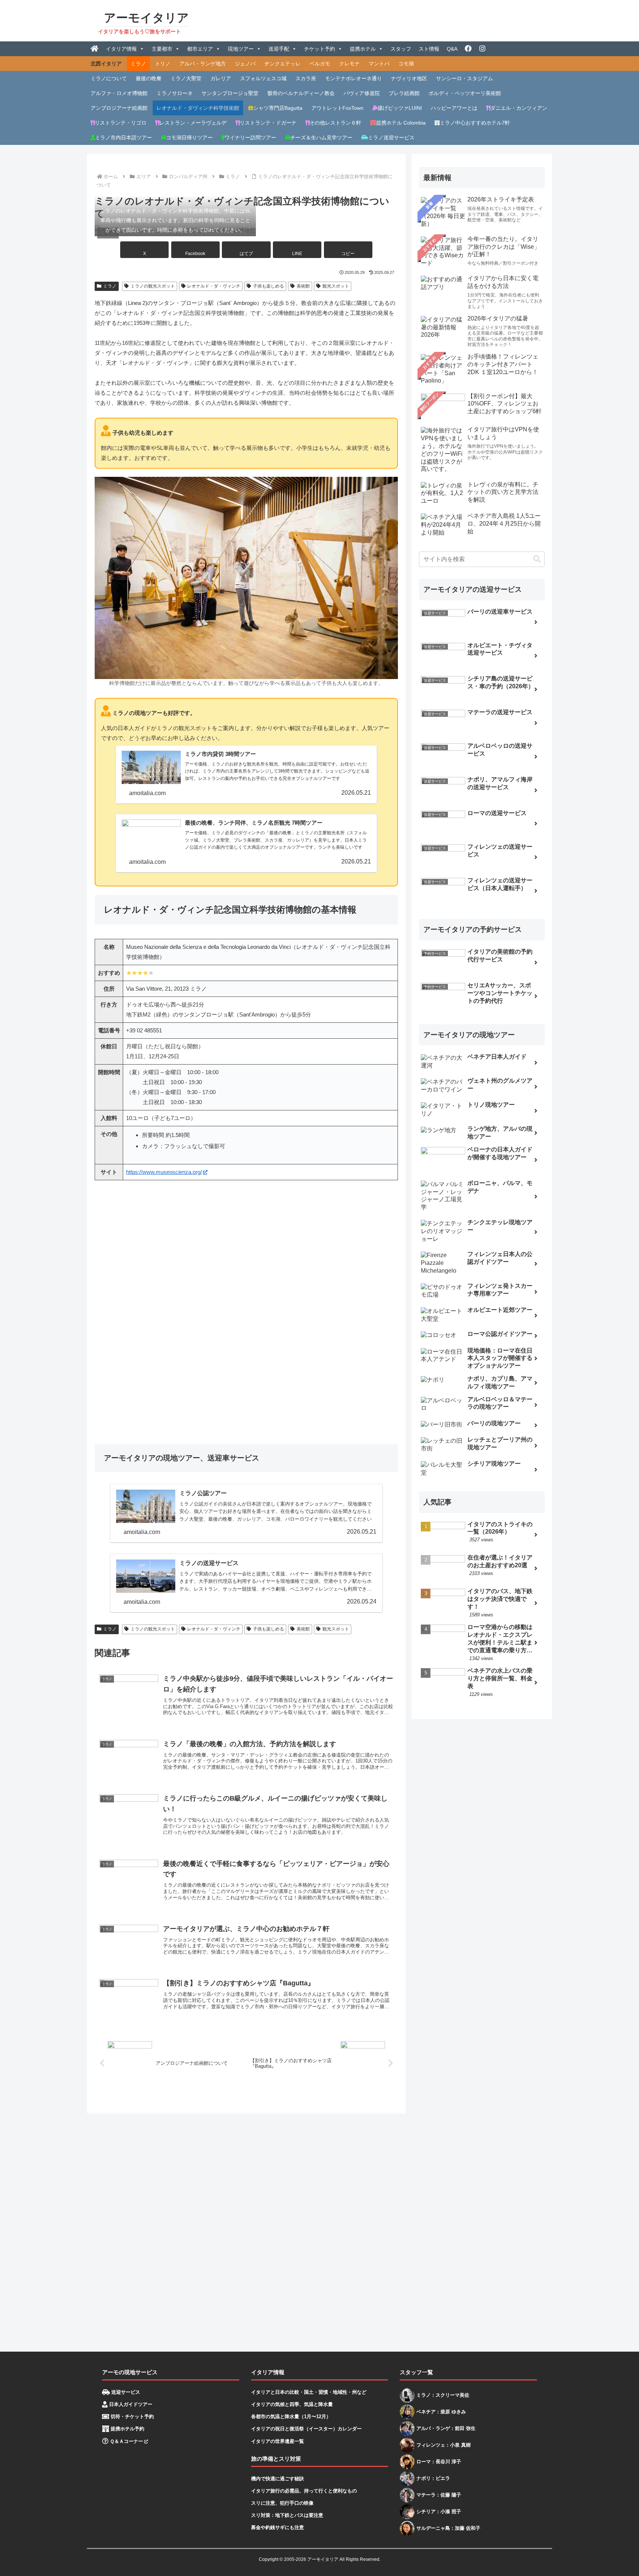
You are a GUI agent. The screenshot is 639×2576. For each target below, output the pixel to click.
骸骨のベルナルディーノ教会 (301, 93)
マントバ (379, 64)
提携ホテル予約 (127, 2429)
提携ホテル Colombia (401, 123)
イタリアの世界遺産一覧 (278, 2441)
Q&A (452, 49)
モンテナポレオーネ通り (354, 78)
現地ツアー (241, 49)
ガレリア (221, 78)
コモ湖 (406, 64)
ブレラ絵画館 (404, 93)
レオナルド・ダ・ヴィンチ (214, 286)
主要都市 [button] (162, 49)
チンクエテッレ (283, 64)
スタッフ (401, 49)
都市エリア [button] (200, 49)
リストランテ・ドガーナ (268, 123)
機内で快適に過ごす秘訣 (278, 2479)
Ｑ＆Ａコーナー (126, 2441)
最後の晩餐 (149, 78)
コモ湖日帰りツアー (189, 138)
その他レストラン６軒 (335, 123)
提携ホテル (363, 49)
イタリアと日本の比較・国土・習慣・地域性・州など (309, 2392)
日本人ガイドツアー (130, 2404)
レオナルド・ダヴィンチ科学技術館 (198, 108)
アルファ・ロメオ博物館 (119, 93)
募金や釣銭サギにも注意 (278, 2527)
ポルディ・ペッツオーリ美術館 (465, 93)
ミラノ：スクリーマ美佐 (443, 2395)
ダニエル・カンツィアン (519, 108)
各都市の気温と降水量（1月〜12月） (291, 2417)
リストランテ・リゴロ (121, 123)
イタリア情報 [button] (121, 49)
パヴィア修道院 (362, 93)
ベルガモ (320, 64)
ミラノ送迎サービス (391, 138)
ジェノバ (245, 64)
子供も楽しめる (268, 286)
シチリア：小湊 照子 (439, 2511)
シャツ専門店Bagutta (278, 108)
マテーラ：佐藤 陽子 (439, 2495)
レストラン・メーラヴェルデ (193, 123)
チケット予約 (319, 49)
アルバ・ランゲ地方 (203, 64)
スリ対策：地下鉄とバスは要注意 (287, 2515)
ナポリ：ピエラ (433, 2478)
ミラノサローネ (175, 93)
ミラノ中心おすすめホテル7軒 (475, 123)
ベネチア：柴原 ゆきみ (441, 2412)
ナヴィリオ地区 (409, 78)
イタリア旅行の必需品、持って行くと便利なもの (304, 2491)
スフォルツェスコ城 (263, 78)
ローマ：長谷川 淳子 (439, 2462)
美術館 (303, 286)
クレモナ (349, 64)
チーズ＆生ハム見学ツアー (321, 138)
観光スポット (336, 286)
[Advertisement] (309, 2230)
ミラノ (138, 64)
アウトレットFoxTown (337, 108)
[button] (348, 250)
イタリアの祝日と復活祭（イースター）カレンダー (306, 2429)
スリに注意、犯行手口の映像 (282, 2503)
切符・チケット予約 (131, 2417)
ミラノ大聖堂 (186, 78)
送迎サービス (125, 2392)
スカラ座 (306, 78)
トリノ (163, 64)
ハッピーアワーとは (454, 108)
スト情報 (429, 49)
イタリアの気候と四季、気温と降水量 (292, 2404)
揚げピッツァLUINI (400, 108)
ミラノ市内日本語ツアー (124, 138)
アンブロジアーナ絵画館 (119, 108)
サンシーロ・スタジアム (464, 78)
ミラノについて (109, 78)
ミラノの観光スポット (153, 286)
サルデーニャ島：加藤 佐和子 (448, 2528)
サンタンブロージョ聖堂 (230, 93)
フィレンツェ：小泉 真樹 (444, 2445)
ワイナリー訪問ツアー (250, 138)
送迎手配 (279, 49)
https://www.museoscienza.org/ (164, 1172)
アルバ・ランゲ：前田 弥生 (446, 2428)
